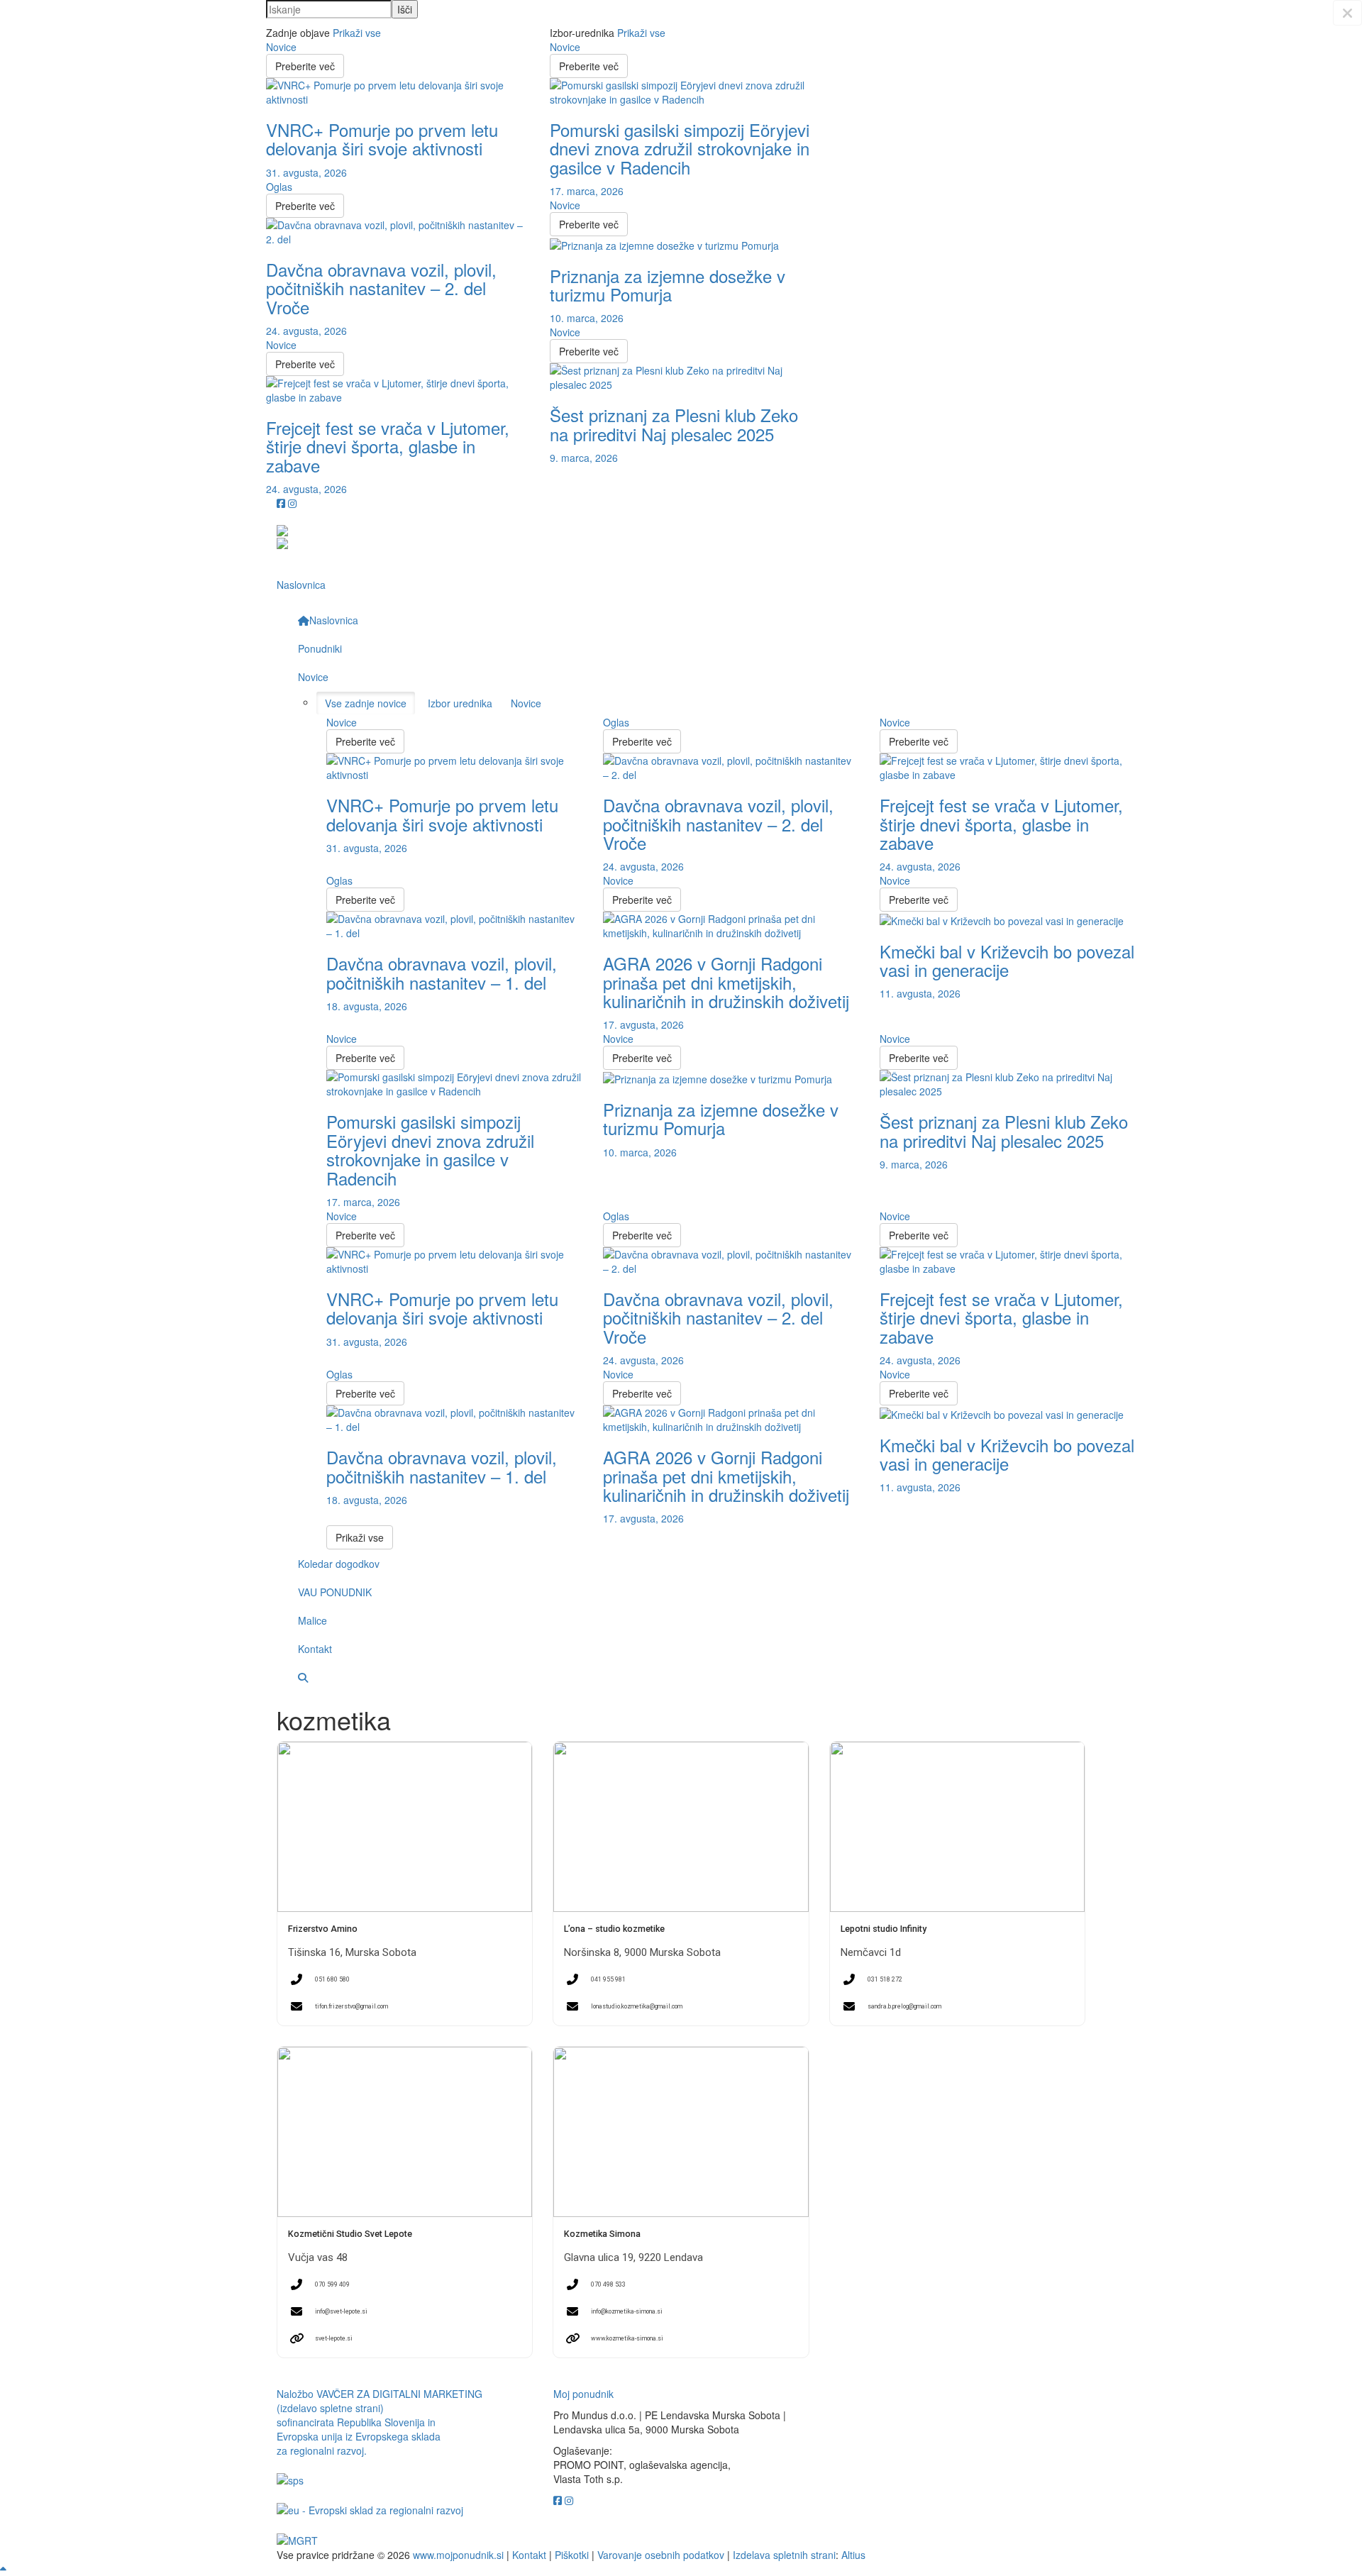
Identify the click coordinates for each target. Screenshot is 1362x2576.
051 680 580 (332, 1979)
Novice (281, 47)
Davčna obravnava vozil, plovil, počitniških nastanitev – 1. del (442, 972)
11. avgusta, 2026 (920, 993)
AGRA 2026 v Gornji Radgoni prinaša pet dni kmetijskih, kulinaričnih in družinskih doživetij (726, 982)
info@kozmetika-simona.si (627, 2311)
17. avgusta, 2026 (643, 1024)
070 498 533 (608, 2284)
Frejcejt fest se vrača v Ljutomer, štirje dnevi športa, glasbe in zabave (388, 446)
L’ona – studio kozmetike (614, 1929)
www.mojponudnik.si (458, 2555)
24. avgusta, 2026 (306, 331)
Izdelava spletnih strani (784, 2555)
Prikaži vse (357, 33)
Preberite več (305, 66)
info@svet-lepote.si (341, 2311)
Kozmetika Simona (602, 2234)
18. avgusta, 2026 (367, 1006)
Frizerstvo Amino (323, 1929)
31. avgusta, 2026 (306, 172)
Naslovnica (301, 585)
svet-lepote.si (334, 2338)
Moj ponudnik (583, 2394)
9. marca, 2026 (584, 458)
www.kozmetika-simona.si (627, 2338)
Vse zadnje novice (366, 703)
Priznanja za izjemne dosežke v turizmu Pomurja (668, 285)
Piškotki (572, 2555)
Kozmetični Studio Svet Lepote (350, 2234)
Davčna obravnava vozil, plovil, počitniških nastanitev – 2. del (381, 288)
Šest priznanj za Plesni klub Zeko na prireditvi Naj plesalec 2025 (674, 424)
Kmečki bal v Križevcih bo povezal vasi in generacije (1007, 960)
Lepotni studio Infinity (884, 1929)
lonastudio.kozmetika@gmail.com (637, 2006)
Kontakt (529, 2555)
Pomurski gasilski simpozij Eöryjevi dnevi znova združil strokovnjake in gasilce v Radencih (680, 148)
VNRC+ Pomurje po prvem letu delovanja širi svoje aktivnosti (382, 139)
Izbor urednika (460, 703)
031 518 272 (885, 1979)
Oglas (279, 187)
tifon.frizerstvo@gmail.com (351, 2006)
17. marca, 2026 (587, 191)
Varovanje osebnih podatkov (661, 2555)
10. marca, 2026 (587, 318)
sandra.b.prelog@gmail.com (904, 2006)
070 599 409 (332, 2284)
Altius (853, 2555)
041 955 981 (608, 1979)
